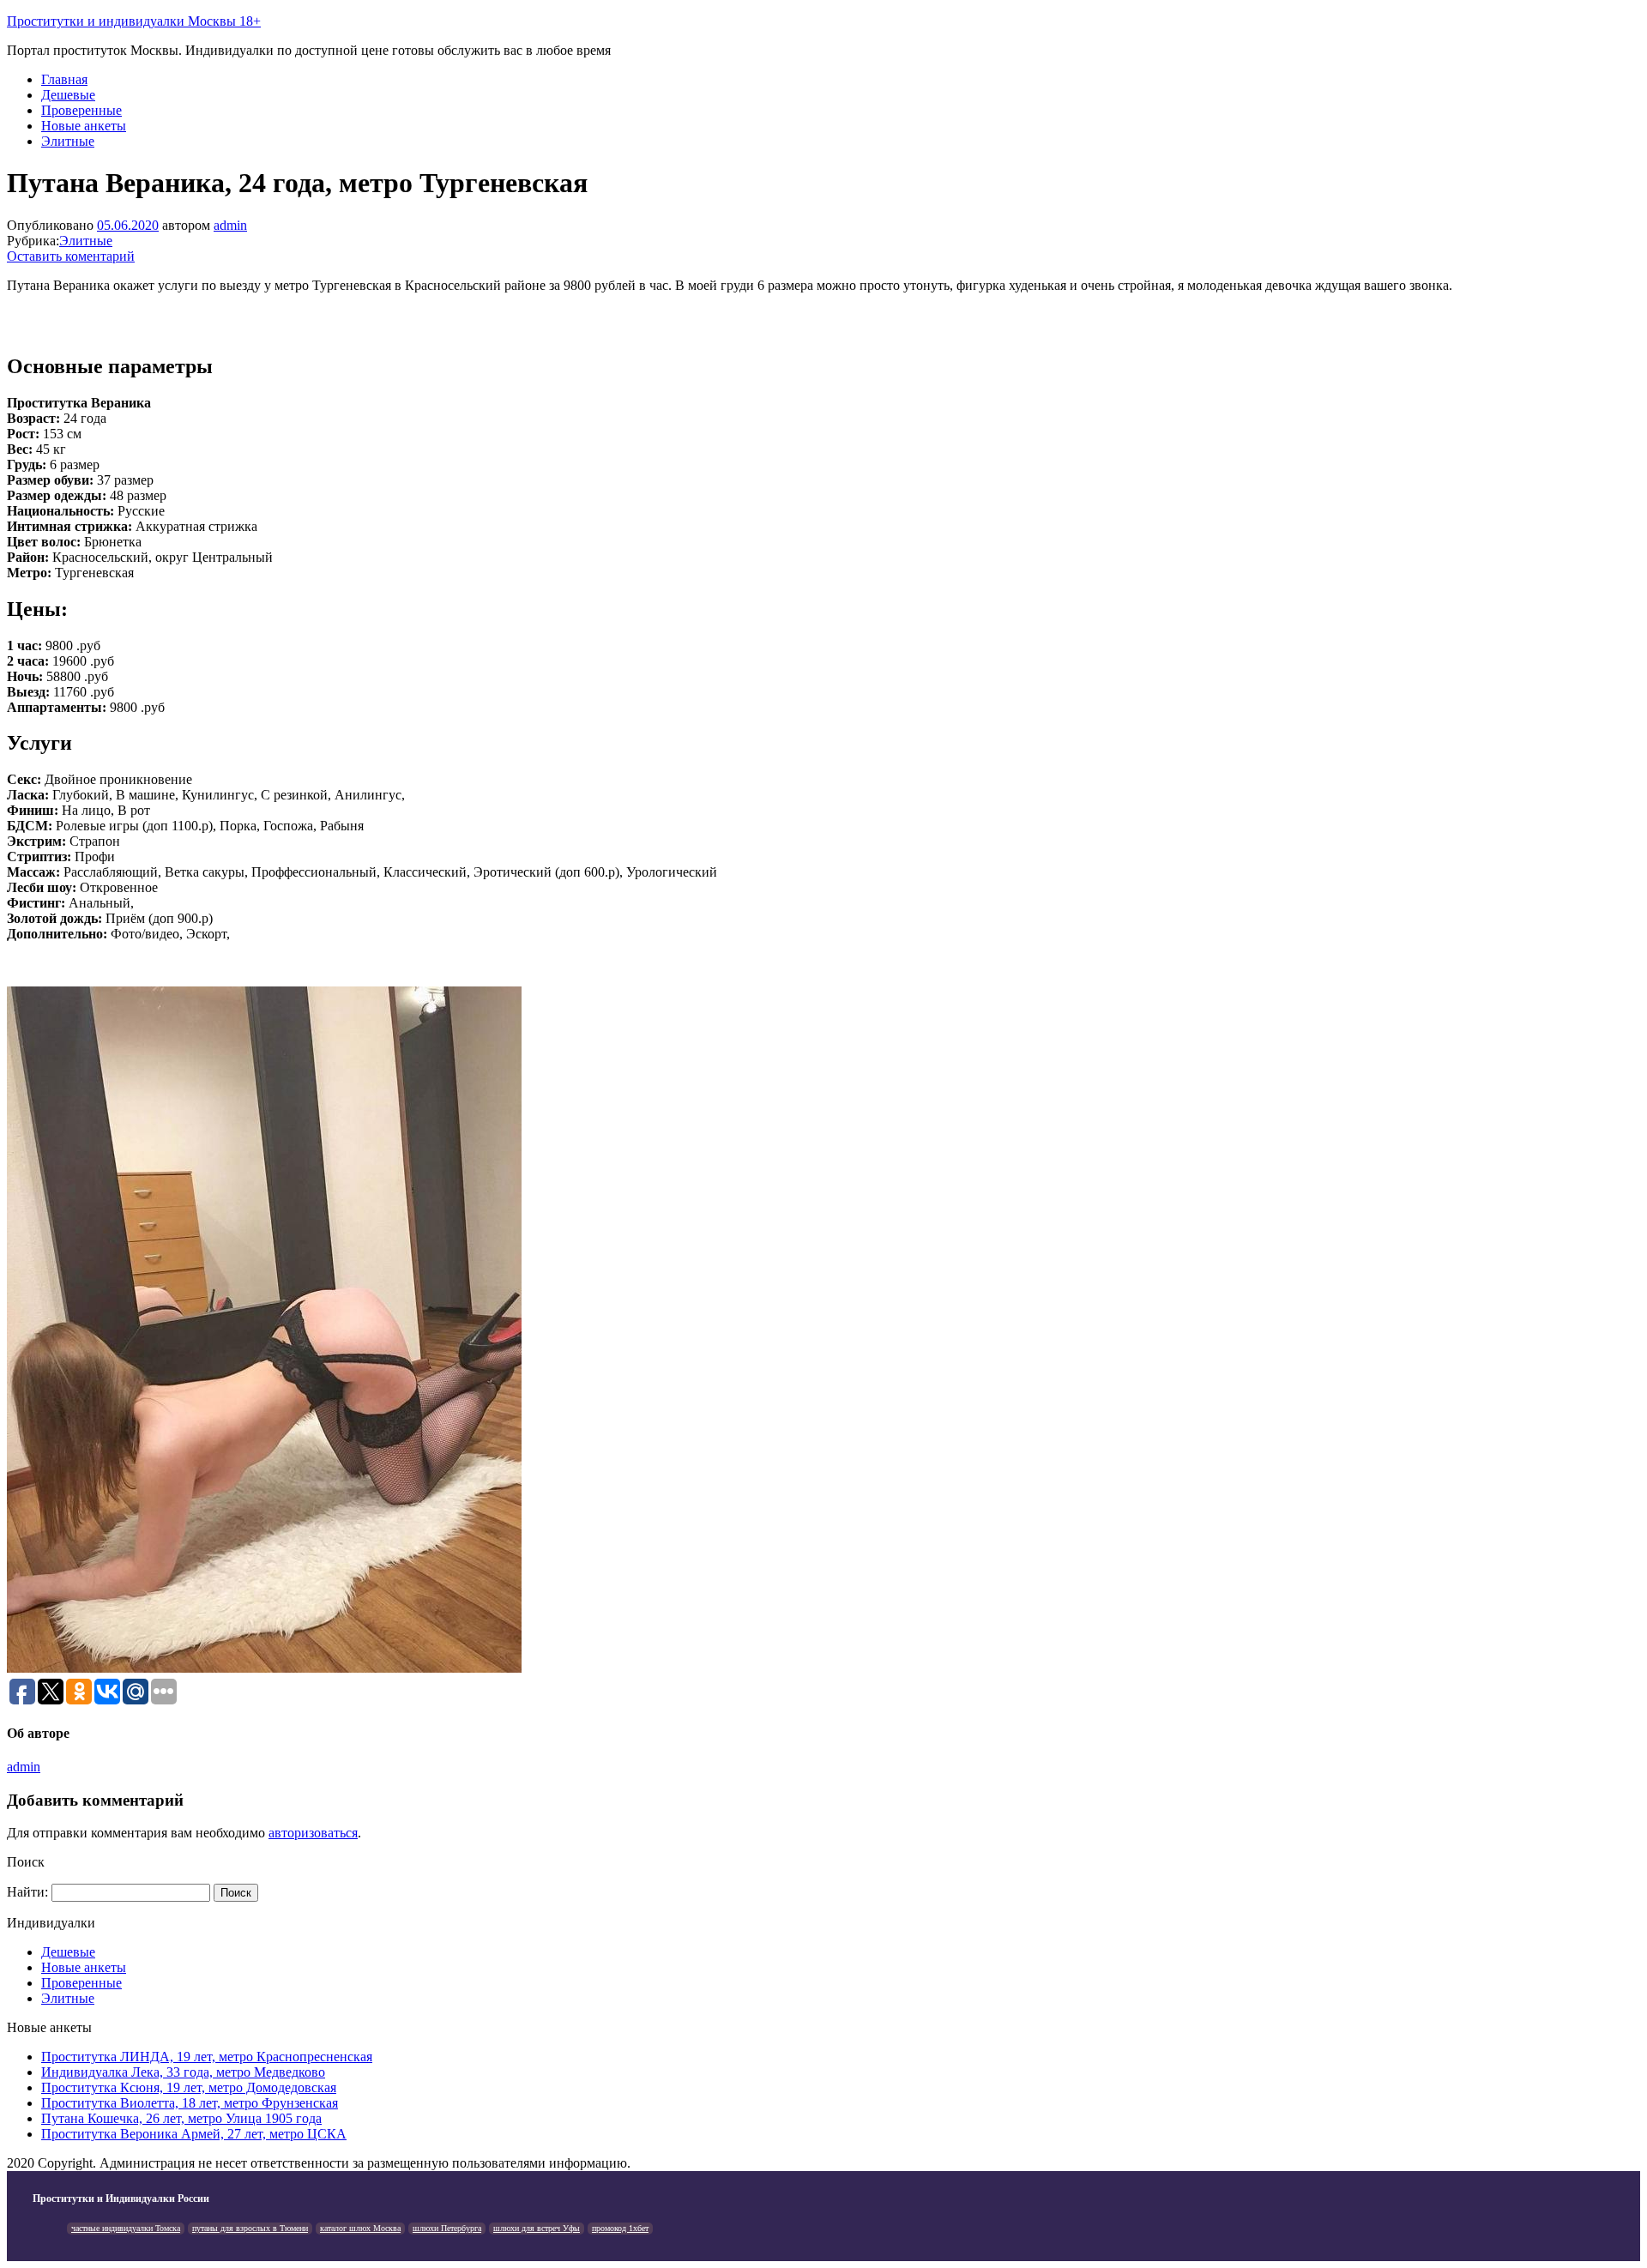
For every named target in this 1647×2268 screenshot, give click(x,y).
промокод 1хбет (620, 2228)
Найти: (27, 1892)
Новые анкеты (84, 126)
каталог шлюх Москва (360, 2228)
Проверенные (81, 110)
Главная (64, 79)
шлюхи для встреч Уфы (537, 2228)
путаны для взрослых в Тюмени (250, 2228)
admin (230, 225)
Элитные (68, 141)
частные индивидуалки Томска (126, 2228)
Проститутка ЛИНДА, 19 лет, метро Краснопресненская (207, 2057)
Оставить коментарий (71, 256)
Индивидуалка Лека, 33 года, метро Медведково (183, 2072)
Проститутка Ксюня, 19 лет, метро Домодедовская (189, 2087)
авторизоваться (313, 1833)
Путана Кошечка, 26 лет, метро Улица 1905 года (181, 2118)
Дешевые (68, 95)
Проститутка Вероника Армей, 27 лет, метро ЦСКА (194, 2134)
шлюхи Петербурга (447, 2228)
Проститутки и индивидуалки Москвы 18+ (134, 21)
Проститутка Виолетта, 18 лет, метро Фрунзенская (190, 2103)
